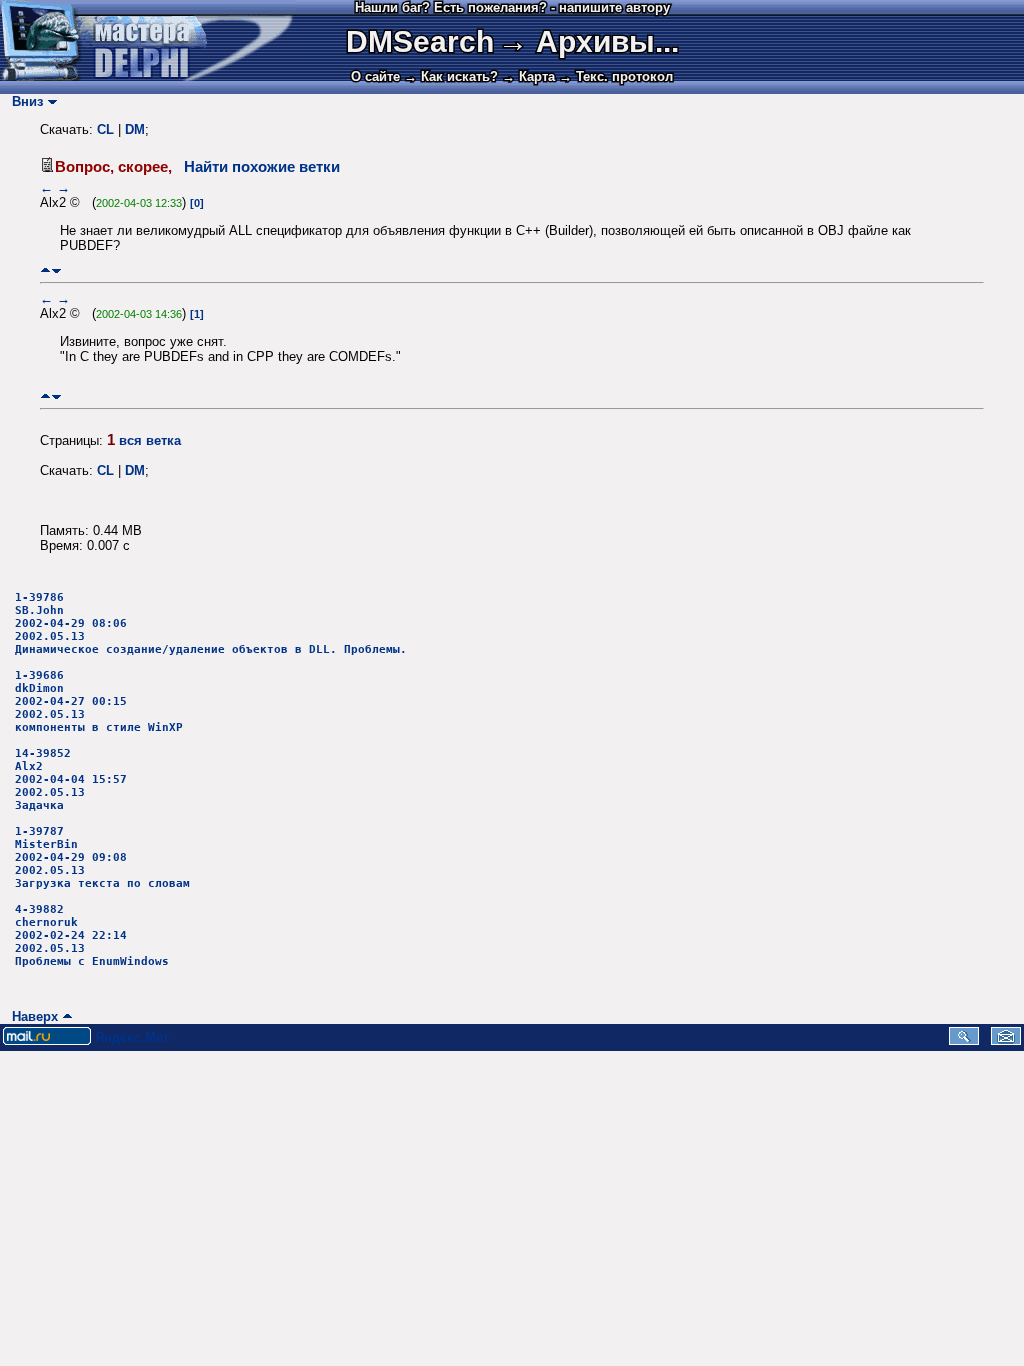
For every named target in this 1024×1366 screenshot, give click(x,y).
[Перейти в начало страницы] (45, 270)
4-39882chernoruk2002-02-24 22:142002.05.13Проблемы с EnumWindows (92, 935)
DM (135, 129)
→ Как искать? (451, 76)
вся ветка (150, 440)
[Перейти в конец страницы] (56, 270)
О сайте (375, 76)
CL (105, 129)
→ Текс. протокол (616, 76)
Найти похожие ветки (262, 167)
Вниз (23, 101)
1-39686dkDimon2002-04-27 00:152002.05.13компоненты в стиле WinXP (99, 701)
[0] (197, 203)
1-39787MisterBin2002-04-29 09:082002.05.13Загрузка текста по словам (102, 857)
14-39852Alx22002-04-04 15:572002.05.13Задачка (71, 779)
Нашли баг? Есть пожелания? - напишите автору (512, 7)
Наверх (31, 1016)
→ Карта (528, 76)
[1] (197, 314)
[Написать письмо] (1006, 1040)
